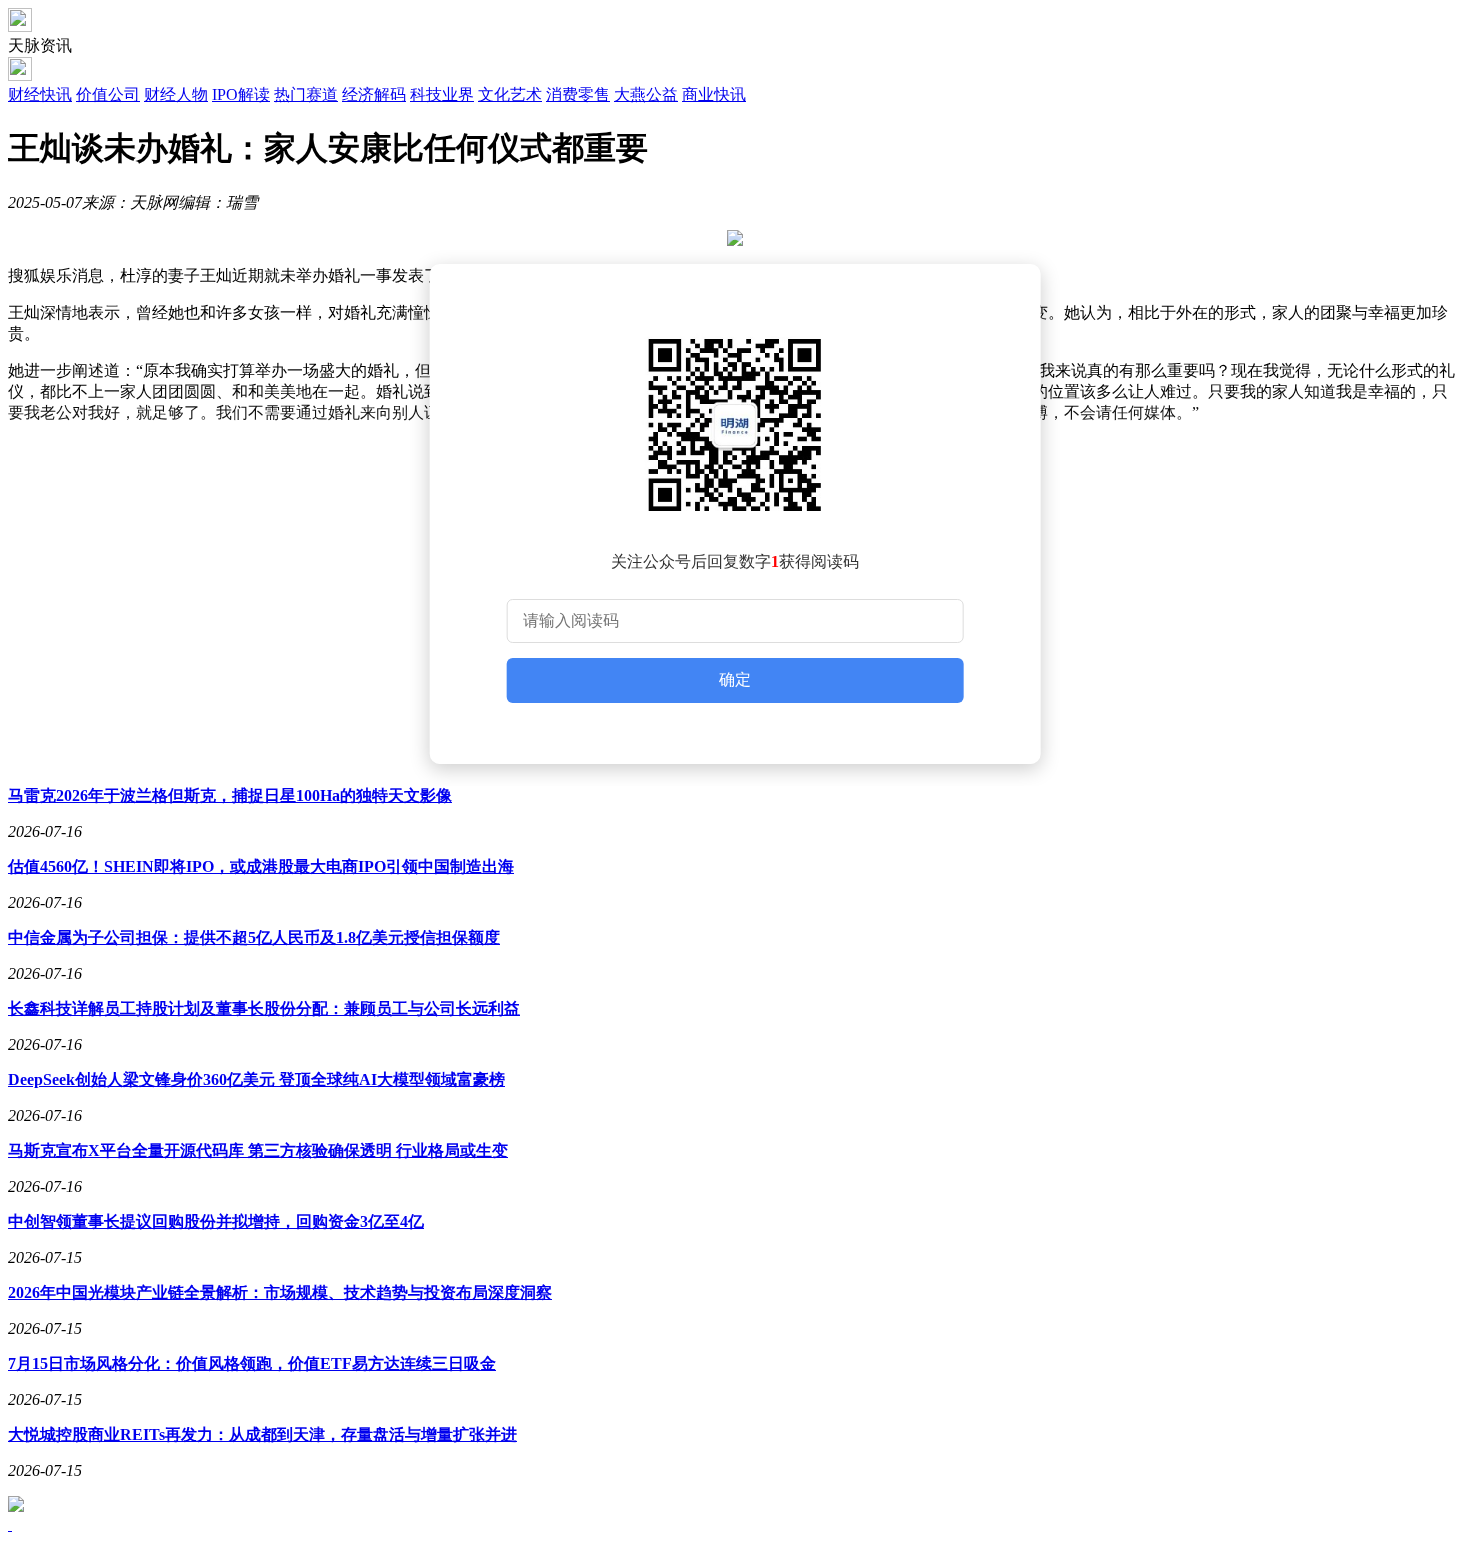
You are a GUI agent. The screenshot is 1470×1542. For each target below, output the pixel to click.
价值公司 (108, 94)
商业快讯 (714, 94)
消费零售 (578, 94)
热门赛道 (306, 94)
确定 (735, 679)
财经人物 (176, 94)
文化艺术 (510, 94)
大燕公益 (646, 94)
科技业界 (442, 94)
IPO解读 (241, 94)
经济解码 (374, 94)
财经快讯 (40, 94)
